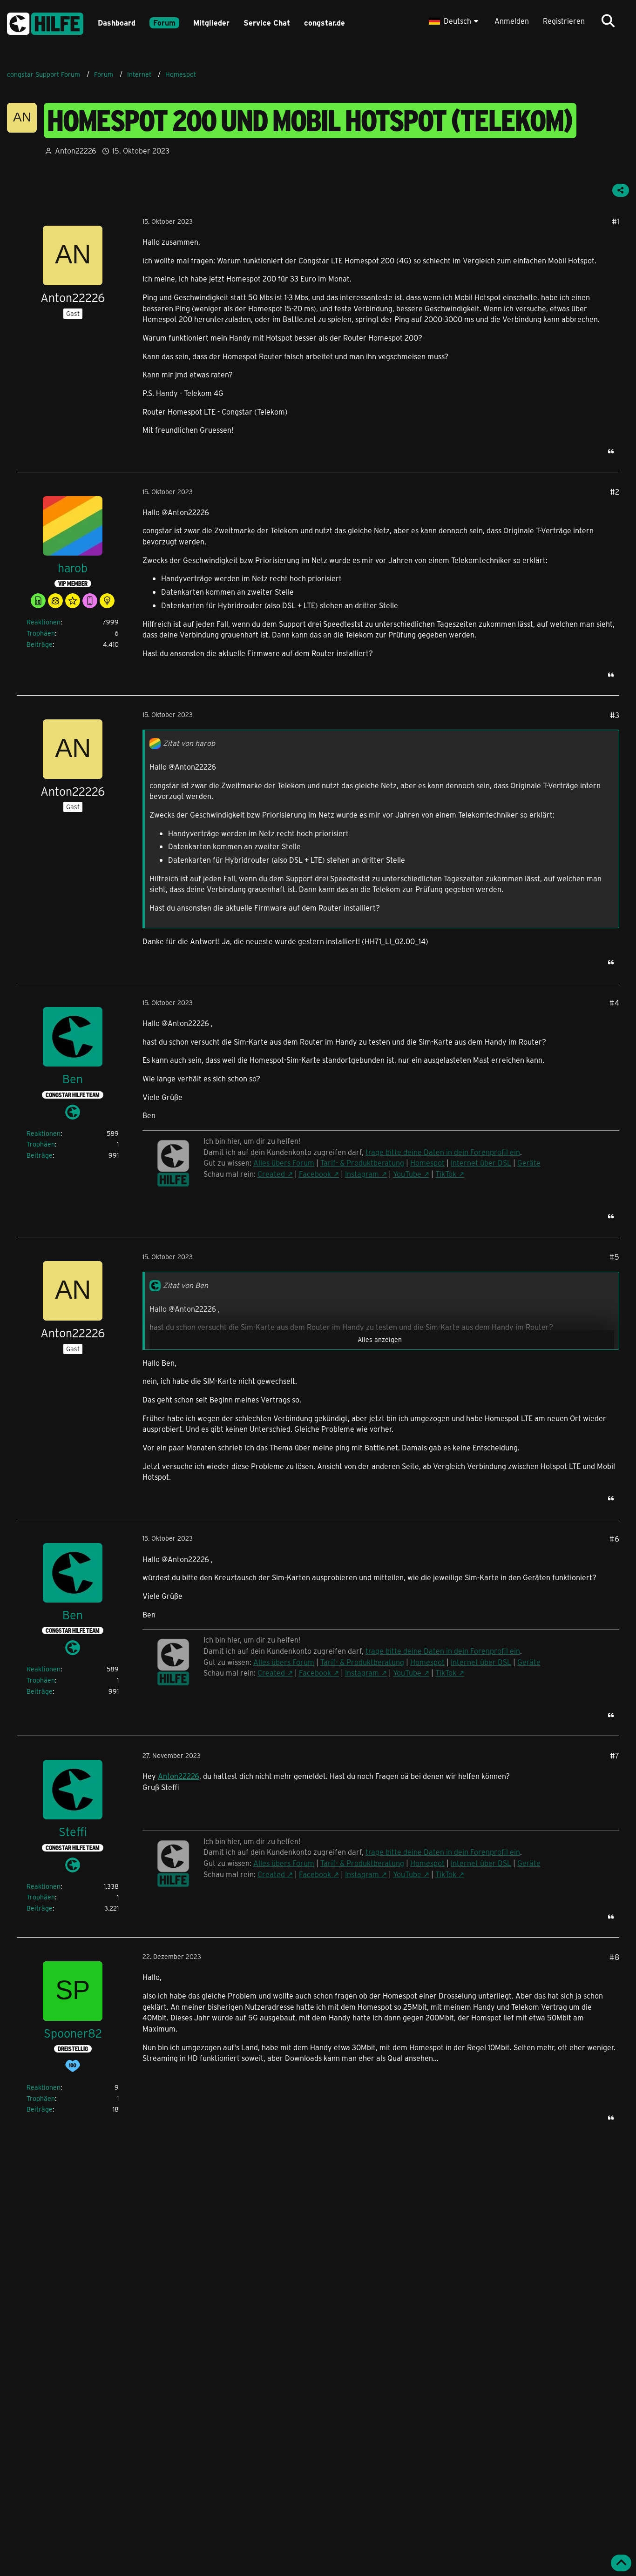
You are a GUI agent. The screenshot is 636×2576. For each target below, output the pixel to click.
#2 (615, 492)
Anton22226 (179, 1776)
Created (271, 1174)
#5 (614, 1257)
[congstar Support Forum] (45, 22)
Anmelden (512, 21)
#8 (614, 1957)
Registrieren (564, 21)
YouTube (407, 1174)
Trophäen (41, 633)
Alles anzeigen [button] (380, 1339)
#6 (614, 1539)
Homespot (427, 1163)
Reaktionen (44, 622)
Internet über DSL (481, 1163)
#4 (614, 1003)
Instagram (362, 1174)
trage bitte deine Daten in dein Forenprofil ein (443, 1152)
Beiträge (40, 644)
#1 (616, 221)
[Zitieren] (611, 451)
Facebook (315, 1174)
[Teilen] (621, 190)
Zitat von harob (189, 743)
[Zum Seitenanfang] (621, 2563)
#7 (615, 1755)
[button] (455, 21)
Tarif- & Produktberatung (362, 1163)
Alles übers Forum (284, 1163)
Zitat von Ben (186, 1285)
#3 (615, 715)
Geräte (529, 1163)
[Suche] (608, 21)
